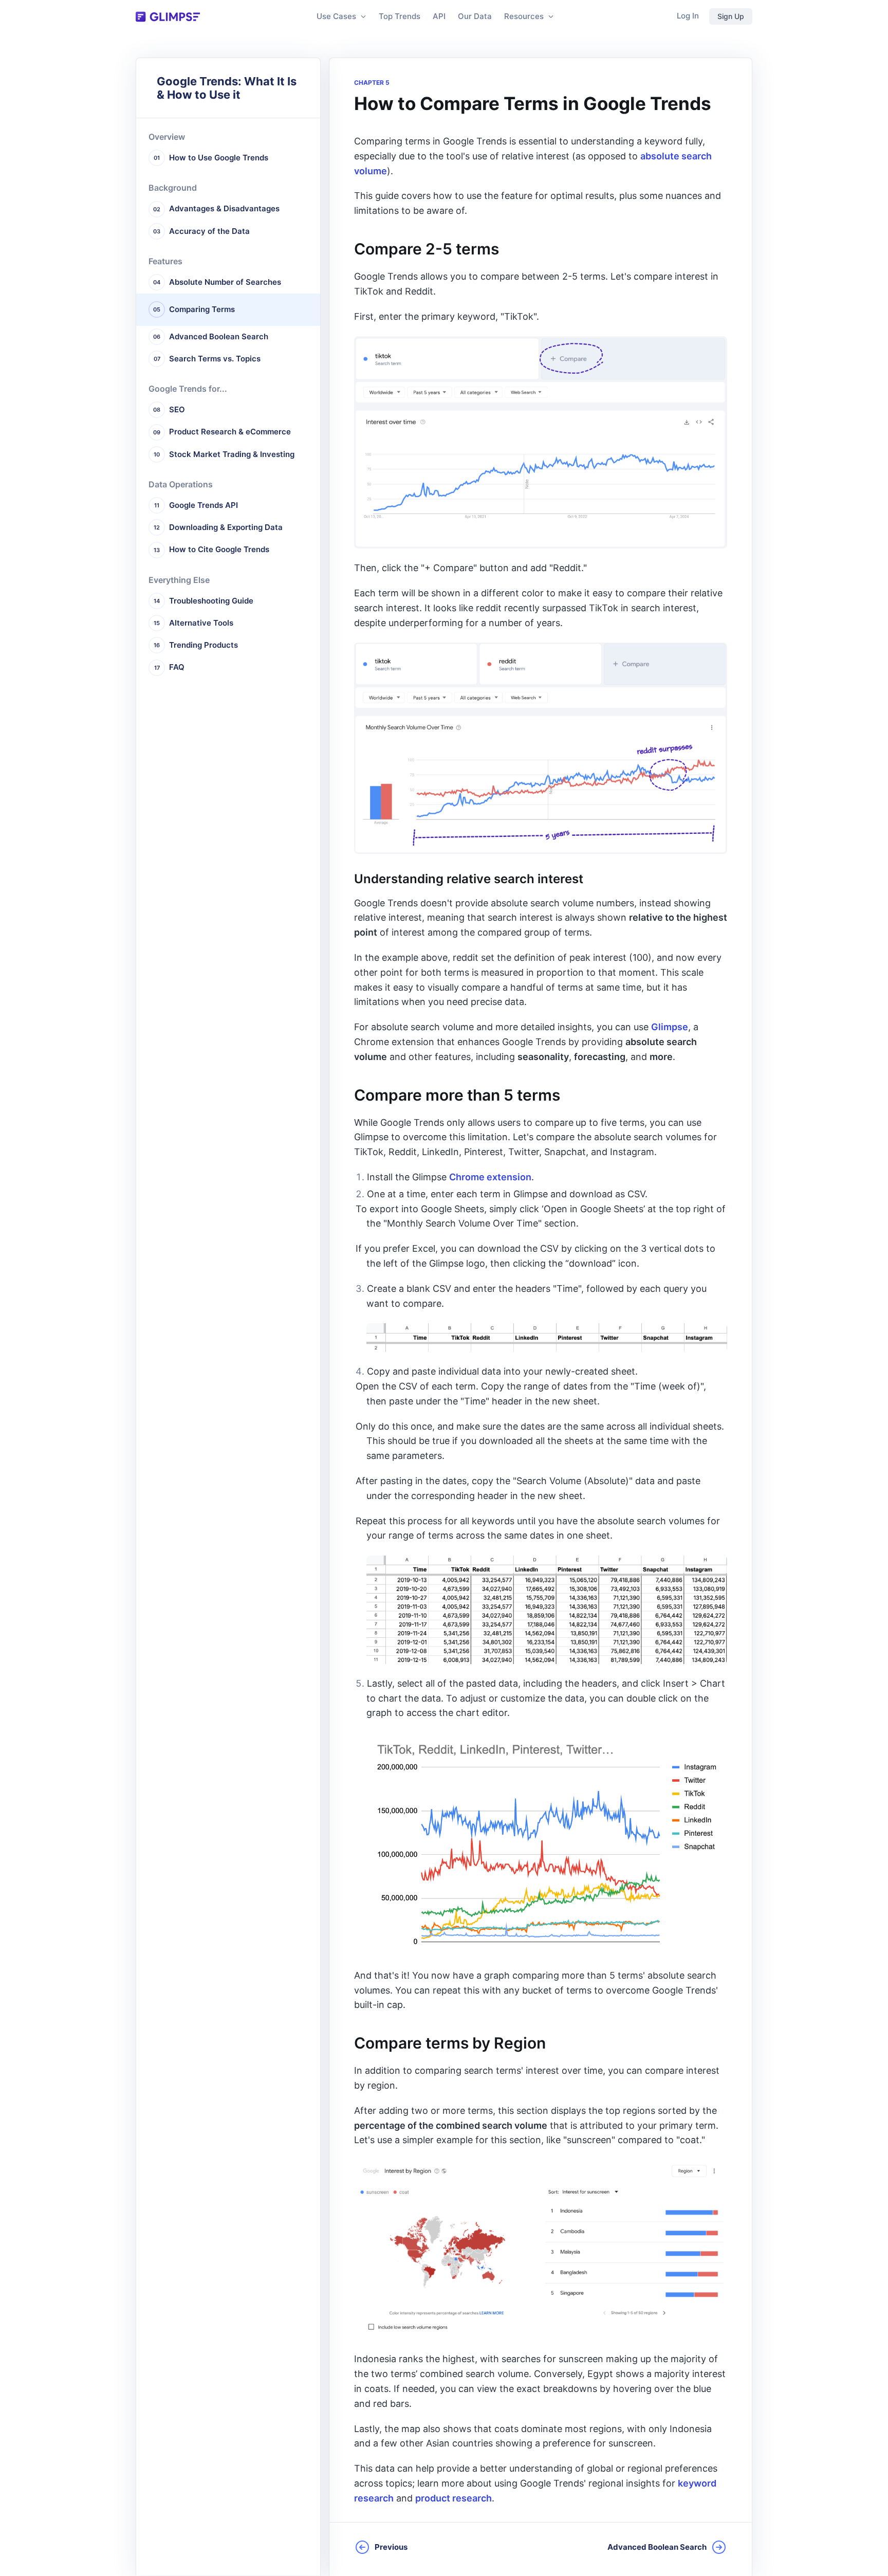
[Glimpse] (168, 17)
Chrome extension (490, 1177)
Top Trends (400, 16)
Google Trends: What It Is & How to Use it (227, 88)
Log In (688, 16)
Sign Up (731, 16)
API (439, 16)
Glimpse (670, 1027)
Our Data (475, 16)
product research (454, 2498)
